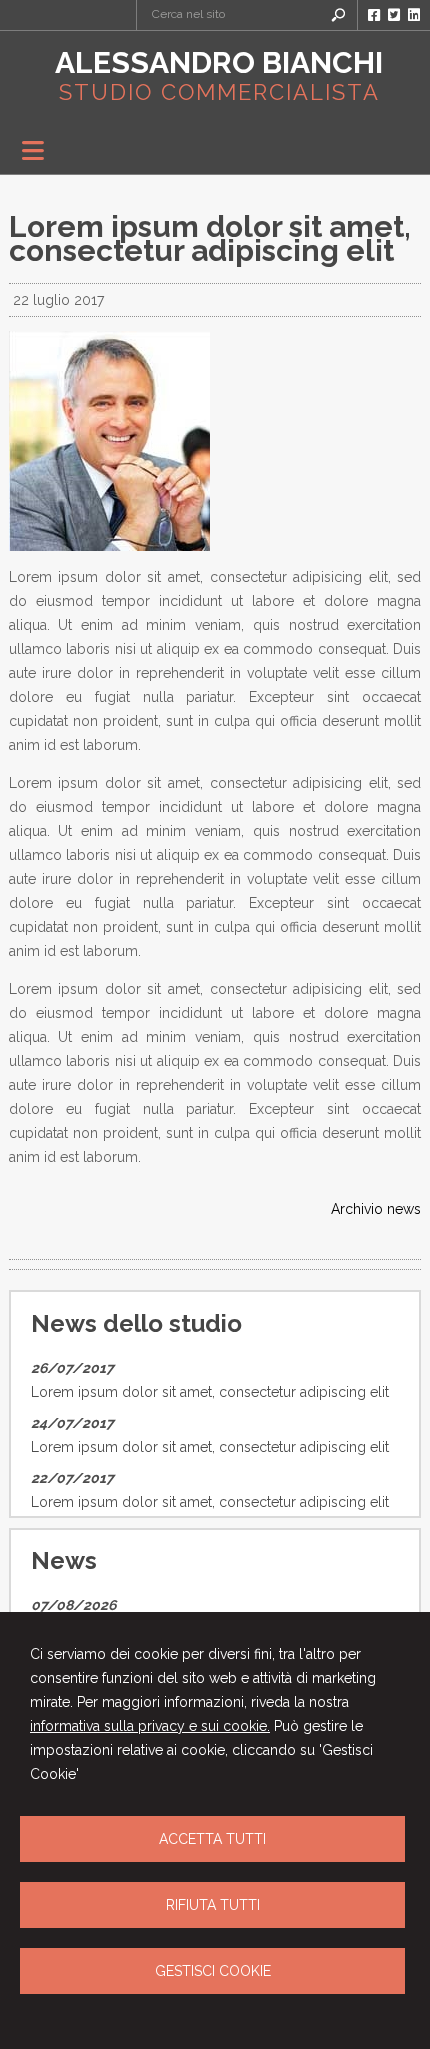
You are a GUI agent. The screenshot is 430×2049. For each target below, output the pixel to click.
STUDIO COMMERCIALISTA (219, 92)
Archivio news (376, 1209)
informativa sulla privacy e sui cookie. (150, 1726)
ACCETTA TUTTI (212, 1839)
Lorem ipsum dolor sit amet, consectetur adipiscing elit (210, 1392)
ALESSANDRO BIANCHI (219, 62)
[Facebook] (374, 15)
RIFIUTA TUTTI (213, 1905)
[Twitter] (394, 15)
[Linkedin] (414, 15)
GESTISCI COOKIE (213, 1971)
